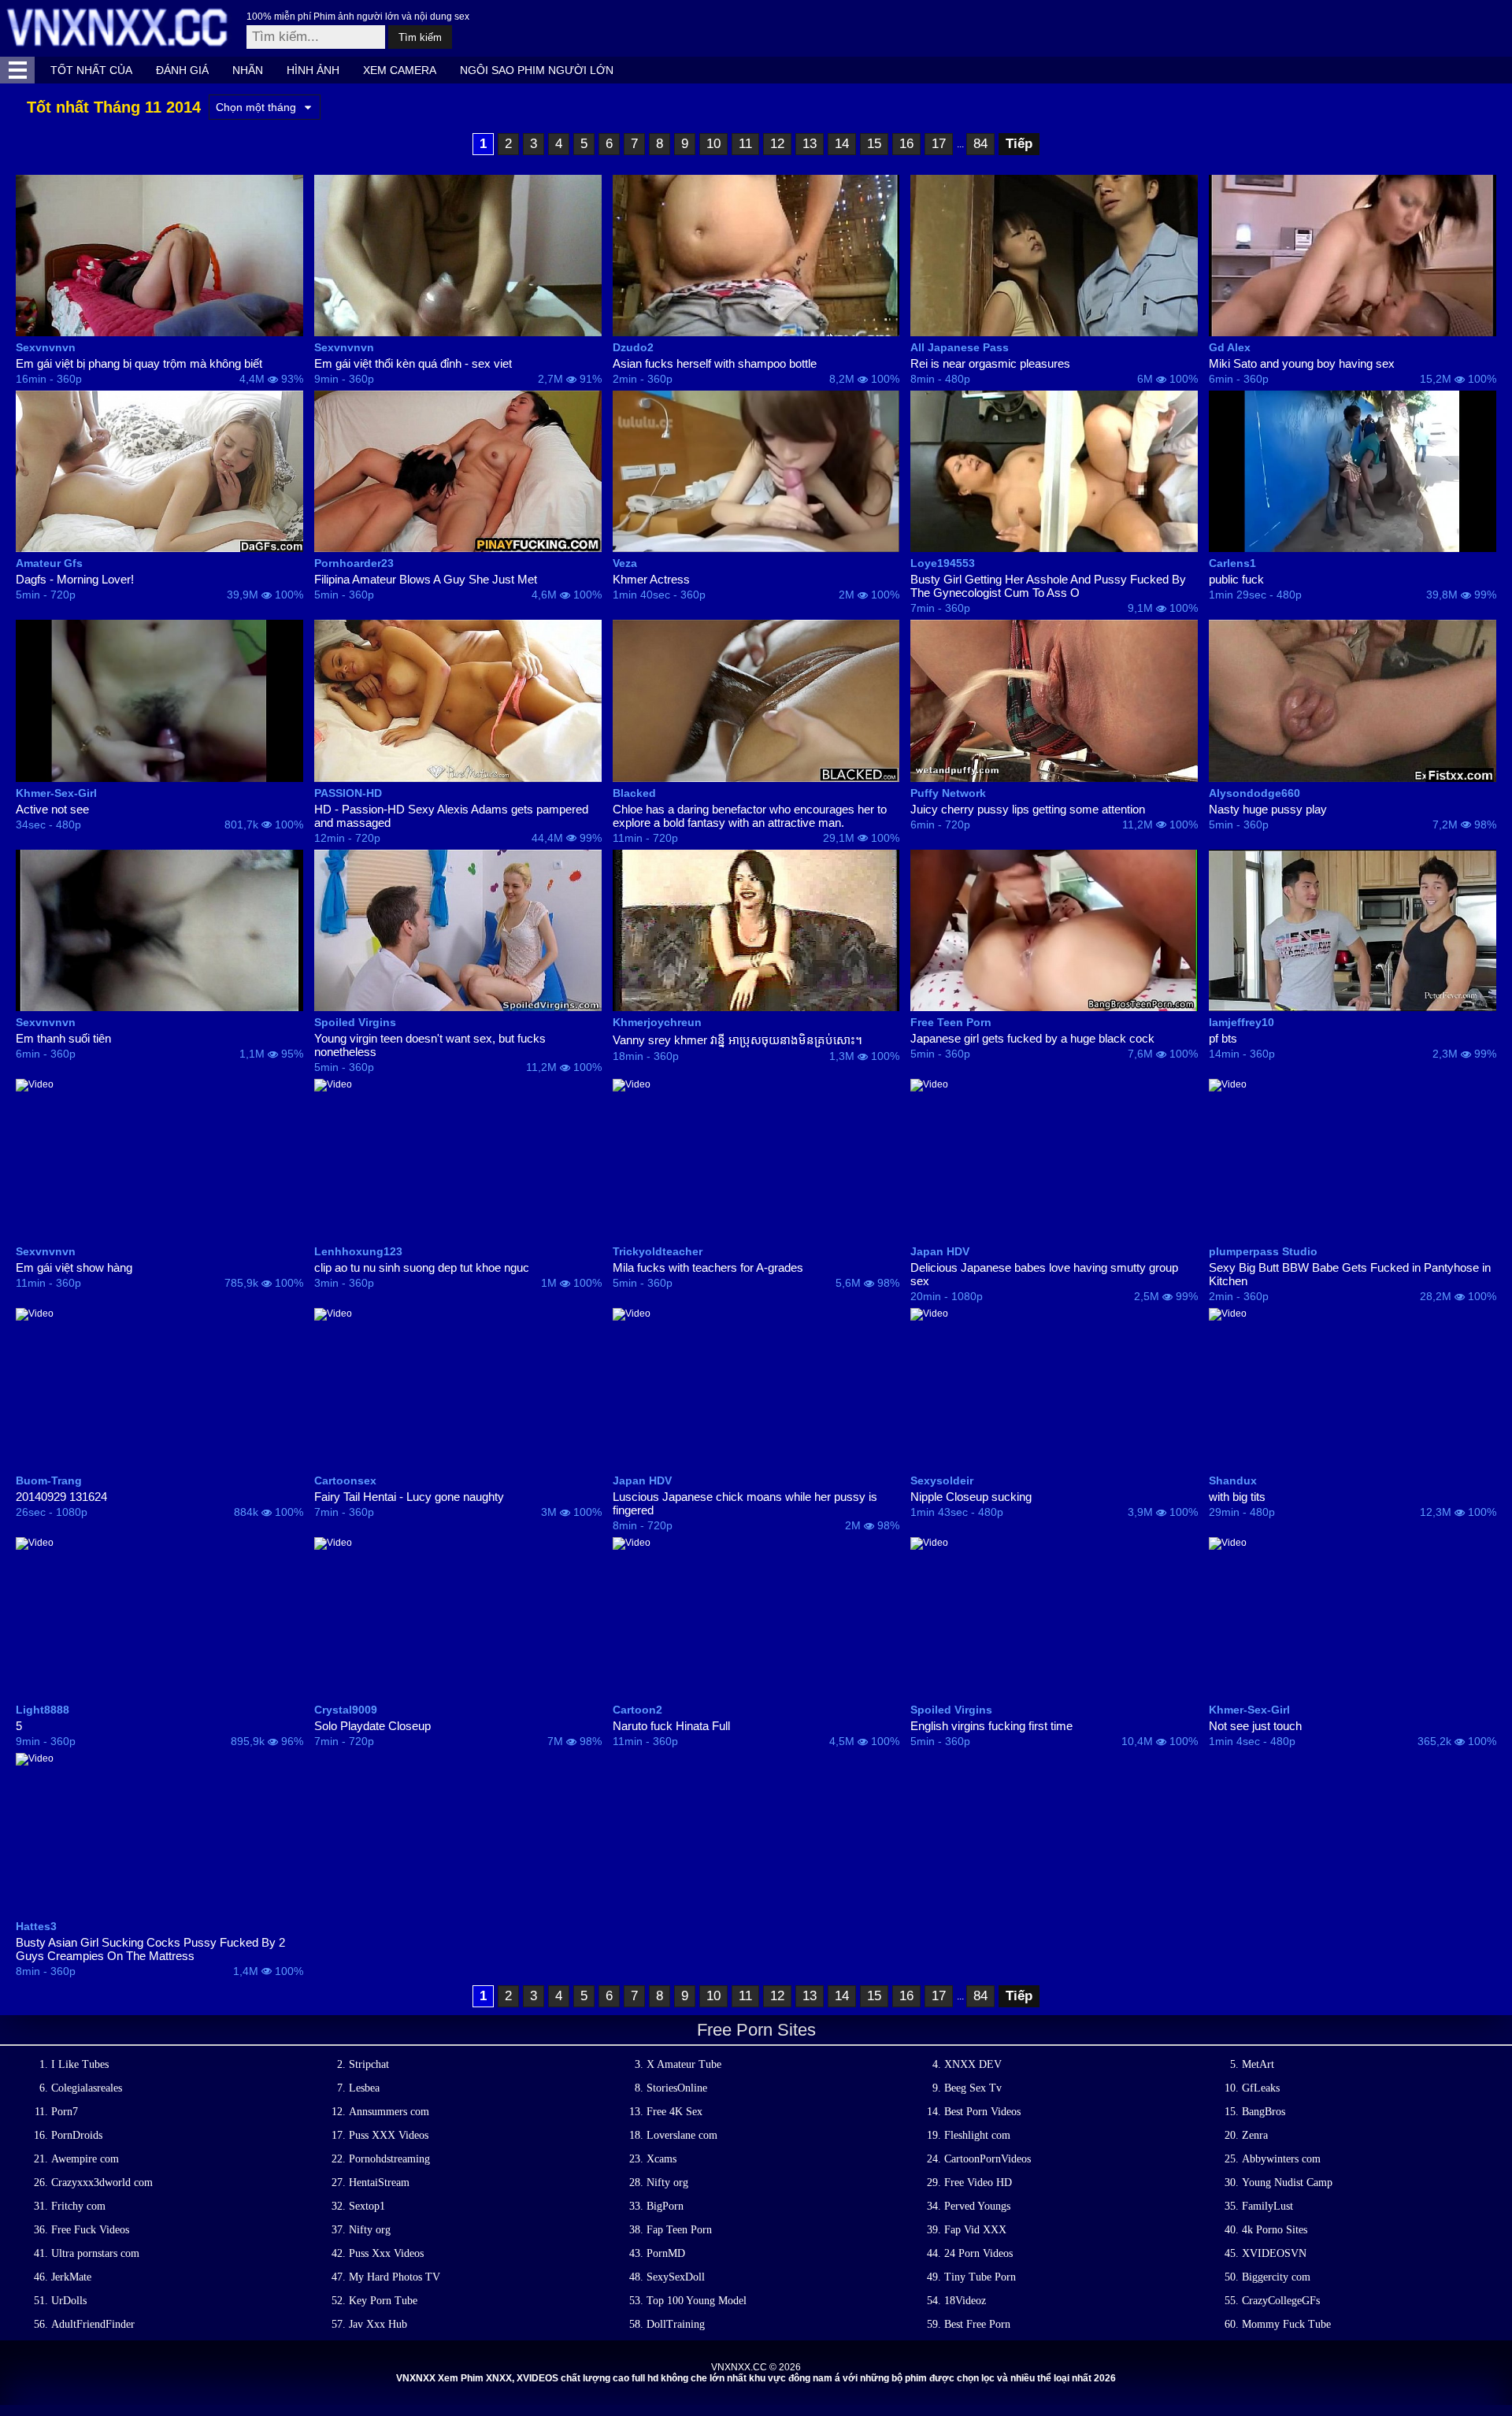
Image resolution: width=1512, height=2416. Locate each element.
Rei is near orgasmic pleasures (990, 363)
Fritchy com (78, 2206)
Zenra (1255, 2135)
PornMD (666, 2253)
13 (810, 144)
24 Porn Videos (978, 2253)
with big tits (1237, 1497)
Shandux (1233, 1480)
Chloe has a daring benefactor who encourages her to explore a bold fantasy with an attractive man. (750, 816)
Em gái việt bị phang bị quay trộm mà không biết (139, 363)
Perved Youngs (977, 2206)
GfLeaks (1261, 2088)
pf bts (1223, 1038)
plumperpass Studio (1263, 1251)
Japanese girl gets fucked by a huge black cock (1032, 1038)
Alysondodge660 (1254, 793)
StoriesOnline (677, 2088)
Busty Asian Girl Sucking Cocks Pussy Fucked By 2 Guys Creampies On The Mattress (150, 1949)
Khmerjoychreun (657, 1022)
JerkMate (71, 2277)
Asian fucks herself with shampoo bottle (715, 363)
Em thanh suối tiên (63, 1038)
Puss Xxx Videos (386, 2253)
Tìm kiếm (420, 37)
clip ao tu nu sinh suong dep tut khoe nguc (422, 1267)
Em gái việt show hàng (74, 1267)
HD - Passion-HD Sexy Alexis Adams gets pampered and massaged (451, 816)
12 (777, 144)
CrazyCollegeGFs (1281, 2301)
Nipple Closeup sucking (971, 1497)
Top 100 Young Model (697, 2301)
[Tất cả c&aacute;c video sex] (17, 70)
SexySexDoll (676, 2277)
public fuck (1236, 579)
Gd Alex (1230, 347)
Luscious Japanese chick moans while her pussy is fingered (745, 1503)
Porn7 (65, 2112)
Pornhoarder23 (354, 563)
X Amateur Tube (684, 2064)
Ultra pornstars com (95, 2253)
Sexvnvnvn (46, 347)
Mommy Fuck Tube (1286, 2324)
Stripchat (369, 2064)
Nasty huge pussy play (1268, 809)
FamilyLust (1267, 2206)
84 (980, 144)
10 (713, 144)
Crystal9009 (346, 1710)
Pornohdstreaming (389, 2159)
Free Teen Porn (951, 1022)
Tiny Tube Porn (980, 2277)
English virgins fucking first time (991, 1726)
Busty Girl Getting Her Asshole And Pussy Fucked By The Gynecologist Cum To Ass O (1048, 586)
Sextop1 (367, 2206)
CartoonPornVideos (988, 2159)
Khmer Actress (651, 579)
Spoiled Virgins (355, 1022)
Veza (625, 563)
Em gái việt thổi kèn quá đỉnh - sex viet (413, 363)
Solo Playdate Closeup (372, 1726)
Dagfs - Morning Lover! (75, 579)
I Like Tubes (80, 2064)
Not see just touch (1255, 1726)
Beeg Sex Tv (973, 2088)
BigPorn (665, 2206)
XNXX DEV (973, 2064)
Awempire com (85, 2159)
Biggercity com (1276, 2277)
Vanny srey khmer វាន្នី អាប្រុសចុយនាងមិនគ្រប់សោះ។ (737, 1040)
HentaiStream (379, 2183)
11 (745, 144)
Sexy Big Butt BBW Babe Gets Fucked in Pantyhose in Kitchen (1350, 1274)
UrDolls (69, 2301)
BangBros (1264, 2112)
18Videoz (965, 2301)
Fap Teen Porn (679, 2230)
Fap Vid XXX (975, 2230)
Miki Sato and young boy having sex (1302, 363)
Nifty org (667, 2183)
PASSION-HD (348, 793)
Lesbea (364, 2088)
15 (874, 144)
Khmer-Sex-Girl (56, 793)
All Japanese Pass (960, 347)
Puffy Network (948, 793)
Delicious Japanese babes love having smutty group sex (1044, 1274)
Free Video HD (978, 2183)
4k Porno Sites (1275, 2230)
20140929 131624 (61, 1497)
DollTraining (676, 2324)
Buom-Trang (49, 1480)
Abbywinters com (1281, 2159)
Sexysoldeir (942, 1480)
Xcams (661, 2159)
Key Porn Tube (383, 2301)
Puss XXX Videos (389, 2135)
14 (842, 144)
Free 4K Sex (674, 2112)
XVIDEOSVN (1274, 2253)
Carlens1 (1232, 563)
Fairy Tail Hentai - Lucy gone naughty (409, 1497)
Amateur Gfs (49, 563)
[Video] (159, 256)
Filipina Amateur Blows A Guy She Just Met (426, 579)
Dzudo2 (633, 347)
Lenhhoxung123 (358, 1251)
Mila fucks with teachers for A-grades (708, 1267)
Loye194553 (943, 563)
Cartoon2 (637, 1710)
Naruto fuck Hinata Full (671, 1726)
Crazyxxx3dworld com (102, 2183)
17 (939, 144)
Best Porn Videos (982, 2112)
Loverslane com (682, 2135)
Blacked (634, 793)
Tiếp (1019, 144)
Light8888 (43, 1710)
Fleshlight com (977, 2135)
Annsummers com (389, 2112)
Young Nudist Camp (1287, 2183)
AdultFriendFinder (93, 2324)
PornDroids (77, 2135)
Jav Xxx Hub (378, 2324)
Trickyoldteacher (658, 1251)
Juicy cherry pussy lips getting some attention (1028, 809)
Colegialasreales (87, 2088)
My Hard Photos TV (395, 2277)
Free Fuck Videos (90, 2230)
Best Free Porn (977, 2324)
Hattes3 (36, 1926)
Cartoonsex (345, 1480)
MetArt (1258, 2064)
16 (906, 144)
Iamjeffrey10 (1241, 1022)
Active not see (52, 809)
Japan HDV (940, 1251)
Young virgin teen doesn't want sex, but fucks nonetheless (430, 1045)
